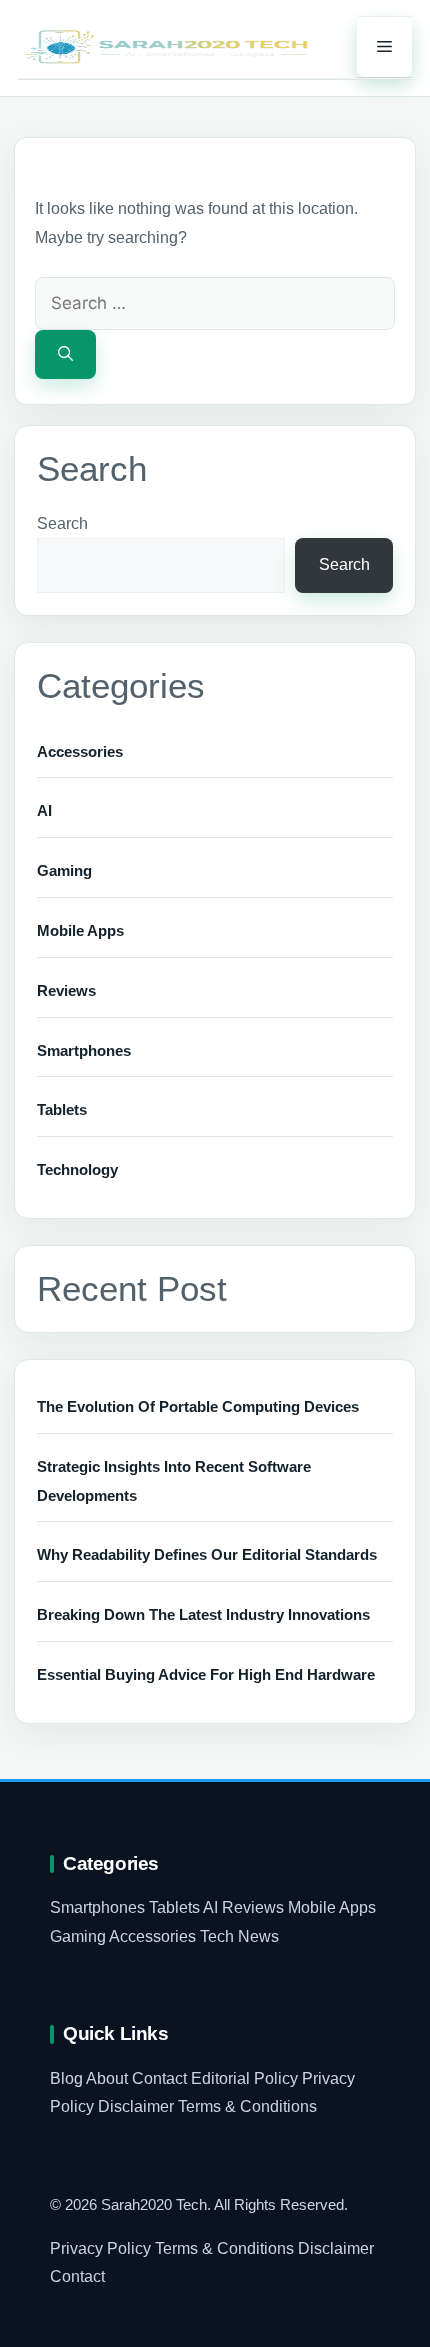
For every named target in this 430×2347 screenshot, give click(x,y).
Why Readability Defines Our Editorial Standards (207, 1554)
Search (62, 523)
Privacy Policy (100, 2248)
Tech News (239, 1936)
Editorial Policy (244, 2078)
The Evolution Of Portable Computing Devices (198, 1406)
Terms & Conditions (247, 2106)
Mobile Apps (80, 930)
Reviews (66, 990)
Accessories (80, 751)
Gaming (64, 870)
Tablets (62, 1109)
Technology (77, 1169)
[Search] (65, 354)
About (107, 2078)
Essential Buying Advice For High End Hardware (206, 1674)
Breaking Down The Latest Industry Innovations (203, 1614)
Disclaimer (136, 2106)
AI (44, 810)
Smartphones (84, 1050)
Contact (159, 2078)
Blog (66, 2078)
